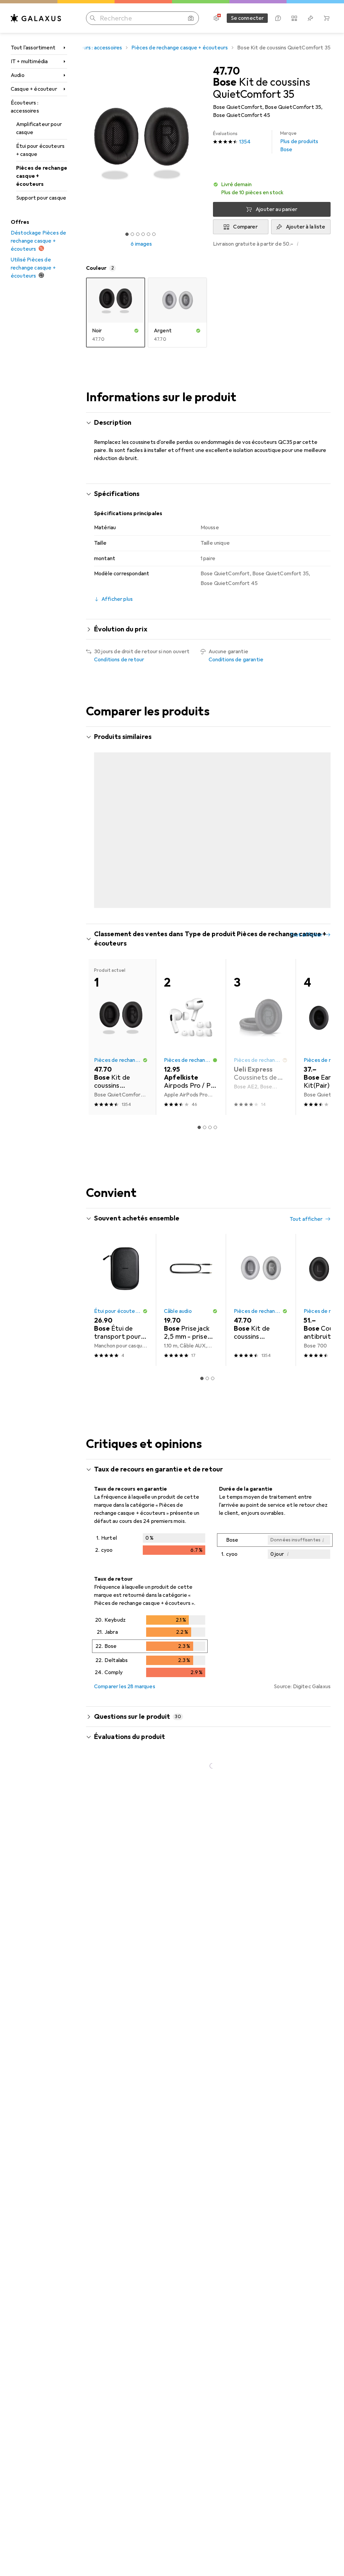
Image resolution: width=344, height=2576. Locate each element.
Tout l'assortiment (33, 48)
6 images (141, 244)
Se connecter (247, 18)
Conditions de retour (119, 660)
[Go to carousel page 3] (205, 896)
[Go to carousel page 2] (199, 896)
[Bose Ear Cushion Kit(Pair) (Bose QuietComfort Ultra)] (191, 818)
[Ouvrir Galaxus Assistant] (278, 18)
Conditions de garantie (236, 660)
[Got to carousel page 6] (154, 234)
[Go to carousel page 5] (215, 896)
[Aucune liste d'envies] (310, 18)
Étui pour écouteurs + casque (40, 150)
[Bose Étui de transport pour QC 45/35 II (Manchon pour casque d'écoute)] (121, 1290)
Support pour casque (41, 198)
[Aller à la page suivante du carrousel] (318, 818)
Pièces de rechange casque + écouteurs (42, 176)
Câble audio (178, 1301)
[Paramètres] (216, 18)
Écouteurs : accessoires (25, 107)
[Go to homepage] (36, 18)
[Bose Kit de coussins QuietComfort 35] (261, 818)
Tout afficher (306, 924)
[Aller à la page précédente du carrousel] (98, 818)
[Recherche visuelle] (191, 18)
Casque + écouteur (34, 89)
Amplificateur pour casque (39, 128)
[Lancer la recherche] (93, 18)
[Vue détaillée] (150, 1535)
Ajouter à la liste (306, 227)
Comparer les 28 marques (125, 1676)
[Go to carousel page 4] (210, 896)
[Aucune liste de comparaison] (294, 18)
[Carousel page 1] (194, 896)
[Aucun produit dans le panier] (327, 18)
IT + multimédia (29, 61)
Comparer (245, 227)
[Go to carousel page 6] (221, 896)
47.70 (226, 71)
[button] (272, 189)
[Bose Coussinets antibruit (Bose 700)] (121, 818)
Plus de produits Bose (299, 142)
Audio (18, 75)
